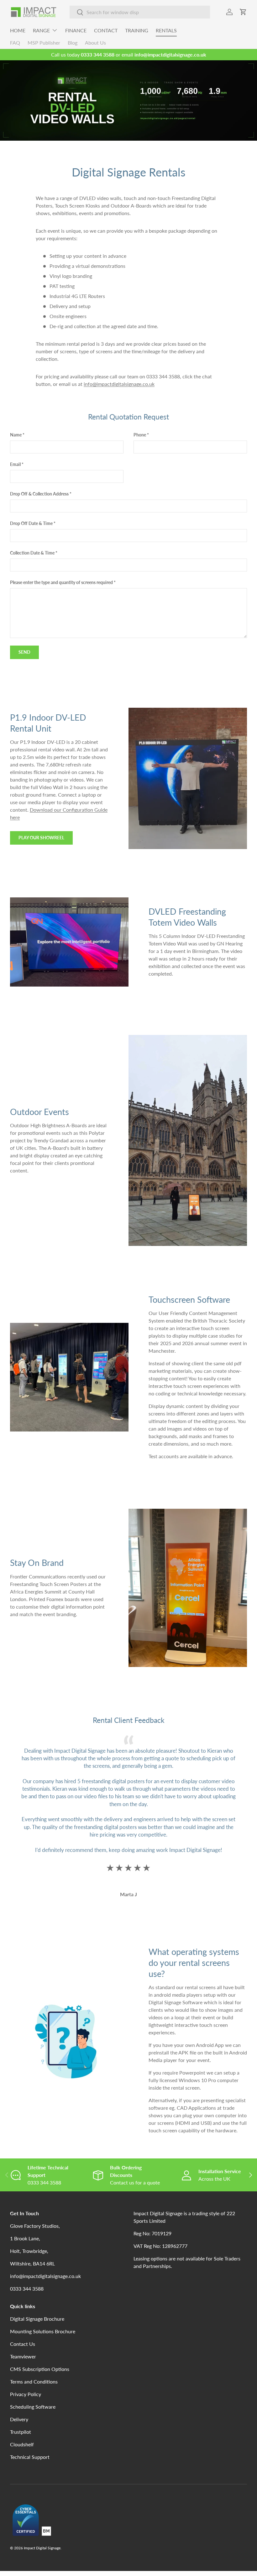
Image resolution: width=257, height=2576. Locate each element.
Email (15, 464)
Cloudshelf (22, 2444)
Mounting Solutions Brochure (43, 2331)
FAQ (15, 43)
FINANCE (76, 30)
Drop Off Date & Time (31, 523)
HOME (18, 30)
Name (16, 435)
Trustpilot (21, 2432)
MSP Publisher (44, 43)
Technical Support (30, 2457)
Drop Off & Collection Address (39, 494)
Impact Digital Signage (42, 2548)
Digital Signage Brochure (37, 2319)
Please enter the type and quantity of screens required (61, 582)
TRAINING (137, 30)
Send (24, 652)
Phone (140, 435)
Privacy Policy (26, 2394)
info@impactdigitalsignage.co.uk (119, 384)
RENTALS (166, 30)
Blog (73, 43)
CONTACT (106, 30)
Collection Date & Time (32, 553)
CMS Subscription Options (40, 2369)
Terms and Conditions (34, 2381)
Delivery (19, 2419)
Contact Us (23, 2344)
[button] (243, 12)
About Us (95, 43)
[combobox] (140, 12)
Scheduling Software (33, 2407)
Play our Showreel (41, 838)
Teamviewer (23, 2356)
